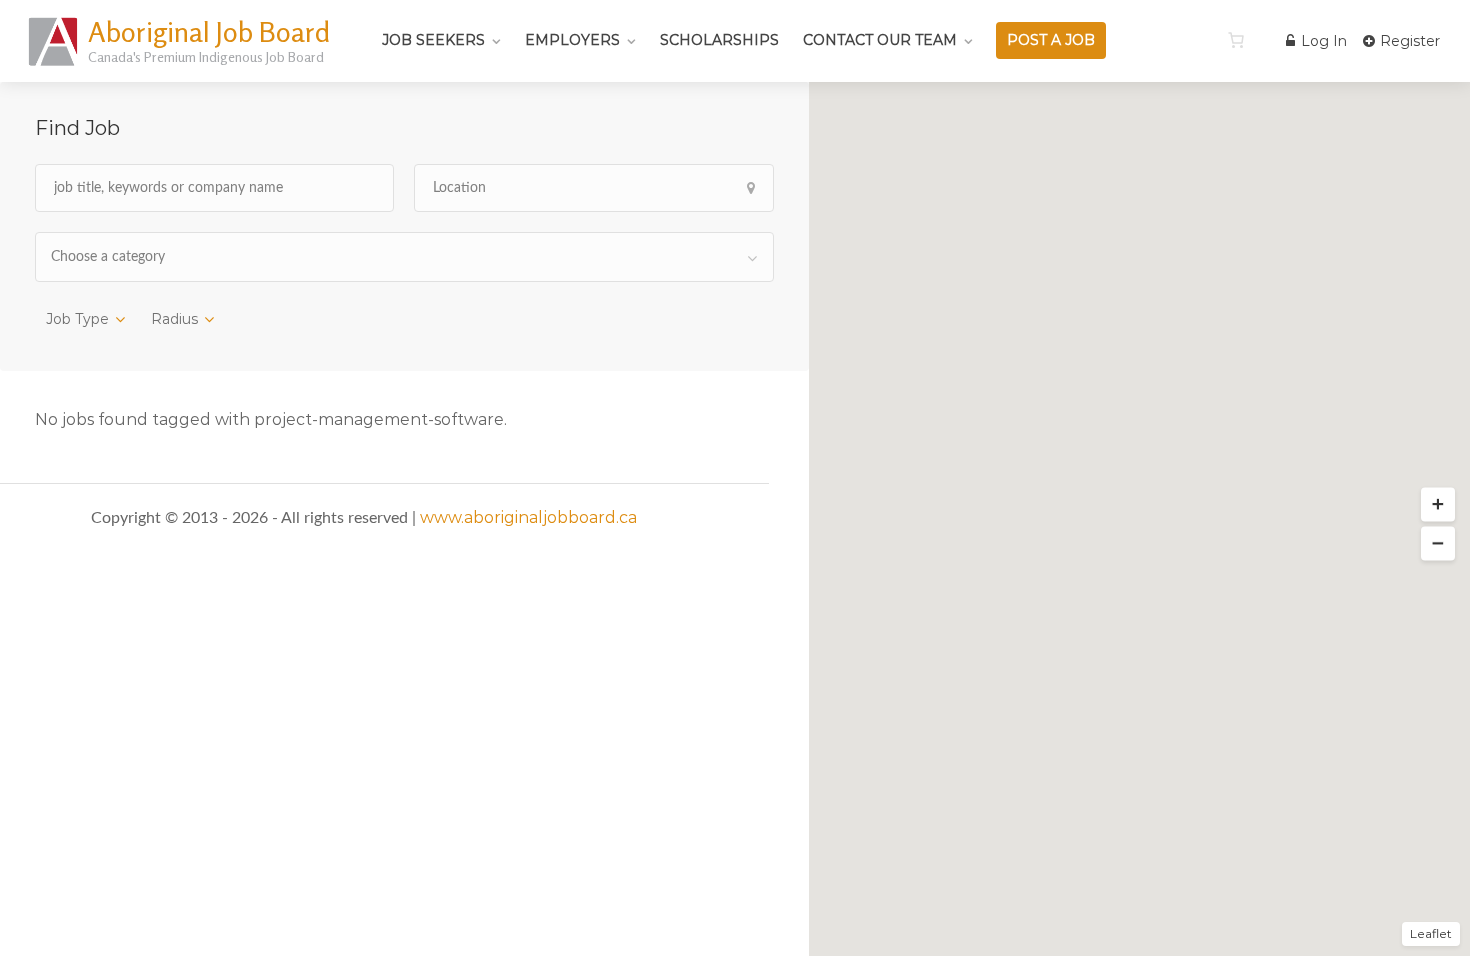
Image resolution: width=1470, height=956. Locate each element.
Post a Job (1051, 40)
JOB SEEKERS (433, 40)
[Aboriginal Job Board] (54, 64)
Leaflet (1431, 933)
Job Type (77, 319)
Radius (174, 319)
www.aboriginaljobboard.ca (528, 517)
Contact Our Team (880, 40)
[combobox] (404, 257)
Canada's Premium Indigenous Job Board (206, 56)
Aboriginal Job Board (209, 32)
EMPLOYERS (572, 40)
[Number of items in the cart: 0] (1236, 40)
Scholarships (719, 40)
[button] (1438, 505)
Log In (1322, 41)
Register (1408, 41)
